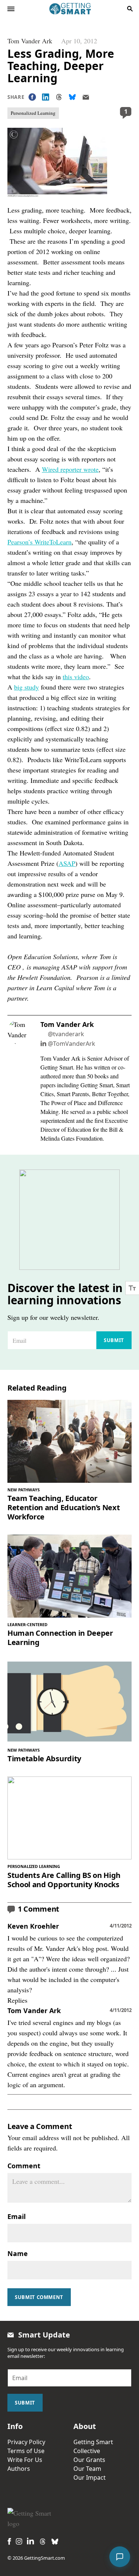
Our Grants (89, 2460)
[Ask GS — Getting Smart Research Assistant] (120, 2557)
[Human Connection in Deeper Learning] (69, 1576)
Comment (24, 2166)
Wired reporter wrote (70, 469)
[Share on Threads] (59, 97)
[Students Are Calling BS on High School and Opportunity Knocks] (69, 1818)
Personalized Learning (33, 113)
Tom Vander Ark (30, 41)
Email (16, 2216)
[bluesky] (55, 2542)
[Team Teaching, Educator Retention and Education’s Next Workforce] (69, 1441)
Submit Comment (39, 2297)
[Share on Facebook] (32, 97)
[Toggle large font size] (132, 1288)
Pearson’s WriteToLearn (39, 542)
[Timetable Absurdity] (69, 1701)
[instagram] (19, 2541)
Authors (19, 2469)
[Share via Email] (86, 97)
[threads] (43, 2542)
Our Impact (90, 2477)
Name (18, 2253)
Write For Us (25, 2460)
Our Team (87, 2469)
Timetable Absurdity (44, 1759)
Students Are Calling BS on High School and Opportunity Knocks (64, 1880)
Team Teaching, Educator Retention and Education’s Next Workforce (64, 1507)
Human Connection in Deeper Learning (60, 1638)
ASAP (67, 863)
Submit (114, 1340)
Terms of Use (26, 2451)
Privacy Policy (26, 2442)
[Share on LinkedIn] (46, 97)
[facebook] (9, 2541)
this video (76, 677)
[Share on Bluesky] (72, 97)
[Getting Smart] (70, 8)
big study (27, 687)
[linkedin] (30, 2541)
